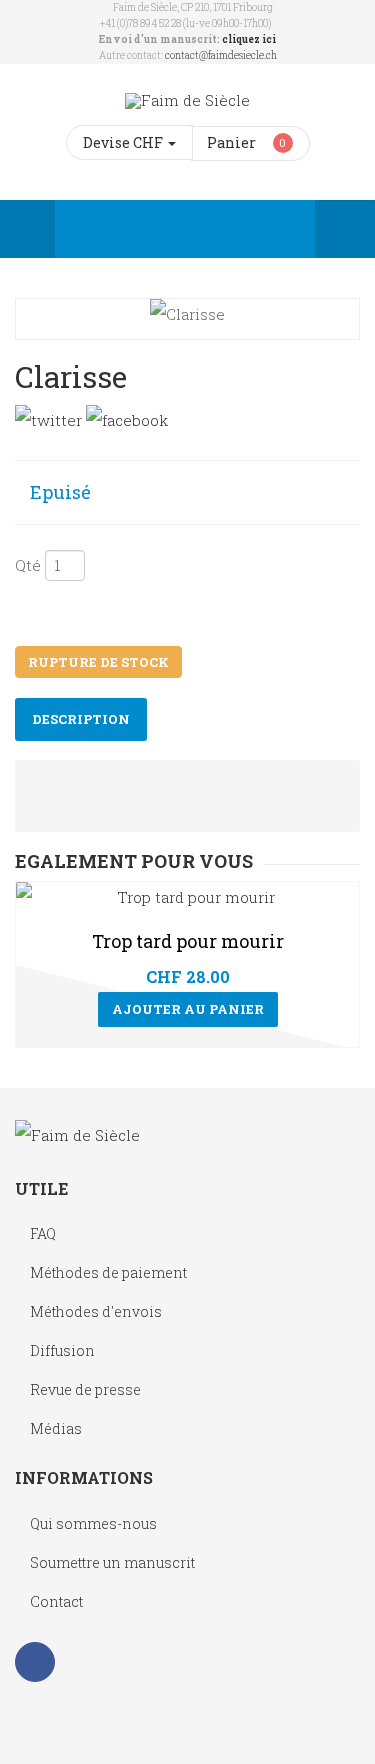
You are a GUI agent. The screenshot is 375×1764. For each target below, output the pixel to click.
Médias (56, 1428)
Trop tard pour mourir (188, 941)
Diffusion (62, 1350)
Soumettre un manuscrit (112, 1562)
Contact (56, 1601)
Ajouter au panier (188, 1009)
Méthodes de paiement (108, 1272)
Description (81, 719)
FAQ (43, 1233)
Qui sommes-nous (93, 1523)
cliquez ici (249, 39)
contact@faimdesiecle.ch (221, 55)
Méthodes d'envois (96, 1311)
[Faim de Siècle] (187, 100)
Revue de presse (85, 1389)
